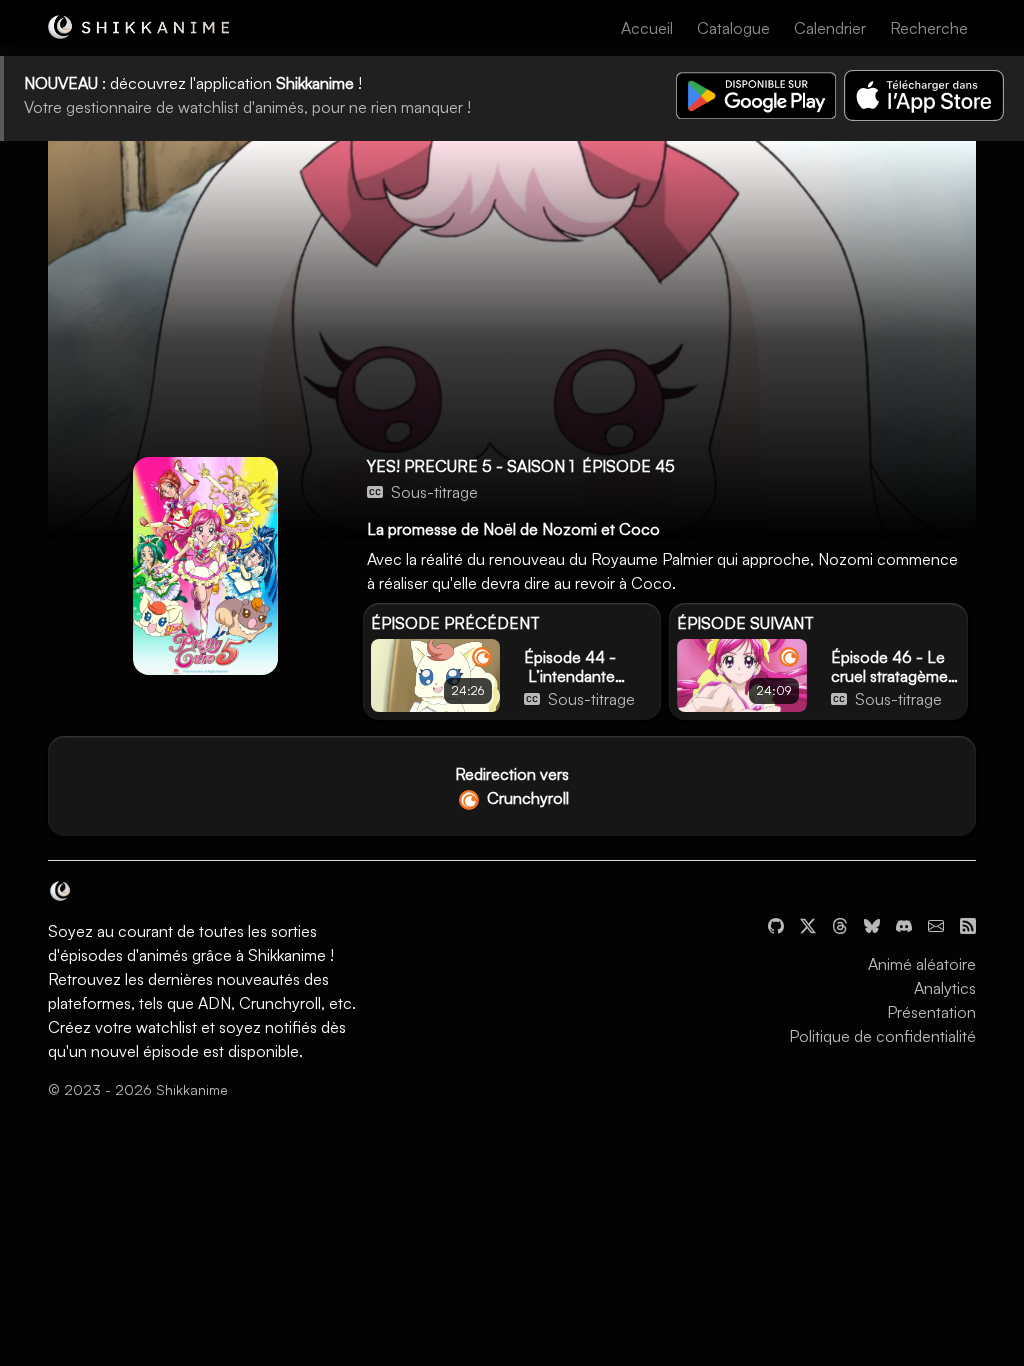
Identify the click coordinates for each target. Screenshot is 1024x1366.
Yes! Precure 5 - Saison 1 (470, 466)
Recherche (929, 28)
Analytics (945, 988)
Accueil (647, 28)
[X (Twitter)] (808, 924)
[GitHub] (776, 924)
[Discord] (904, 924)
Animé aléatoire (922, 964)
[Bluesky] (872, 924)
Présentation (931, 1012)
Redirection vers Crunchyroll (512, 786)
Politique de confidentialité (882, 1036)
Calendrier (830, 28)
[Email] (936, 924)
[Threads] (840, 924)
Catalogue (733, 28)
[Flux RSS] (968, 924)
